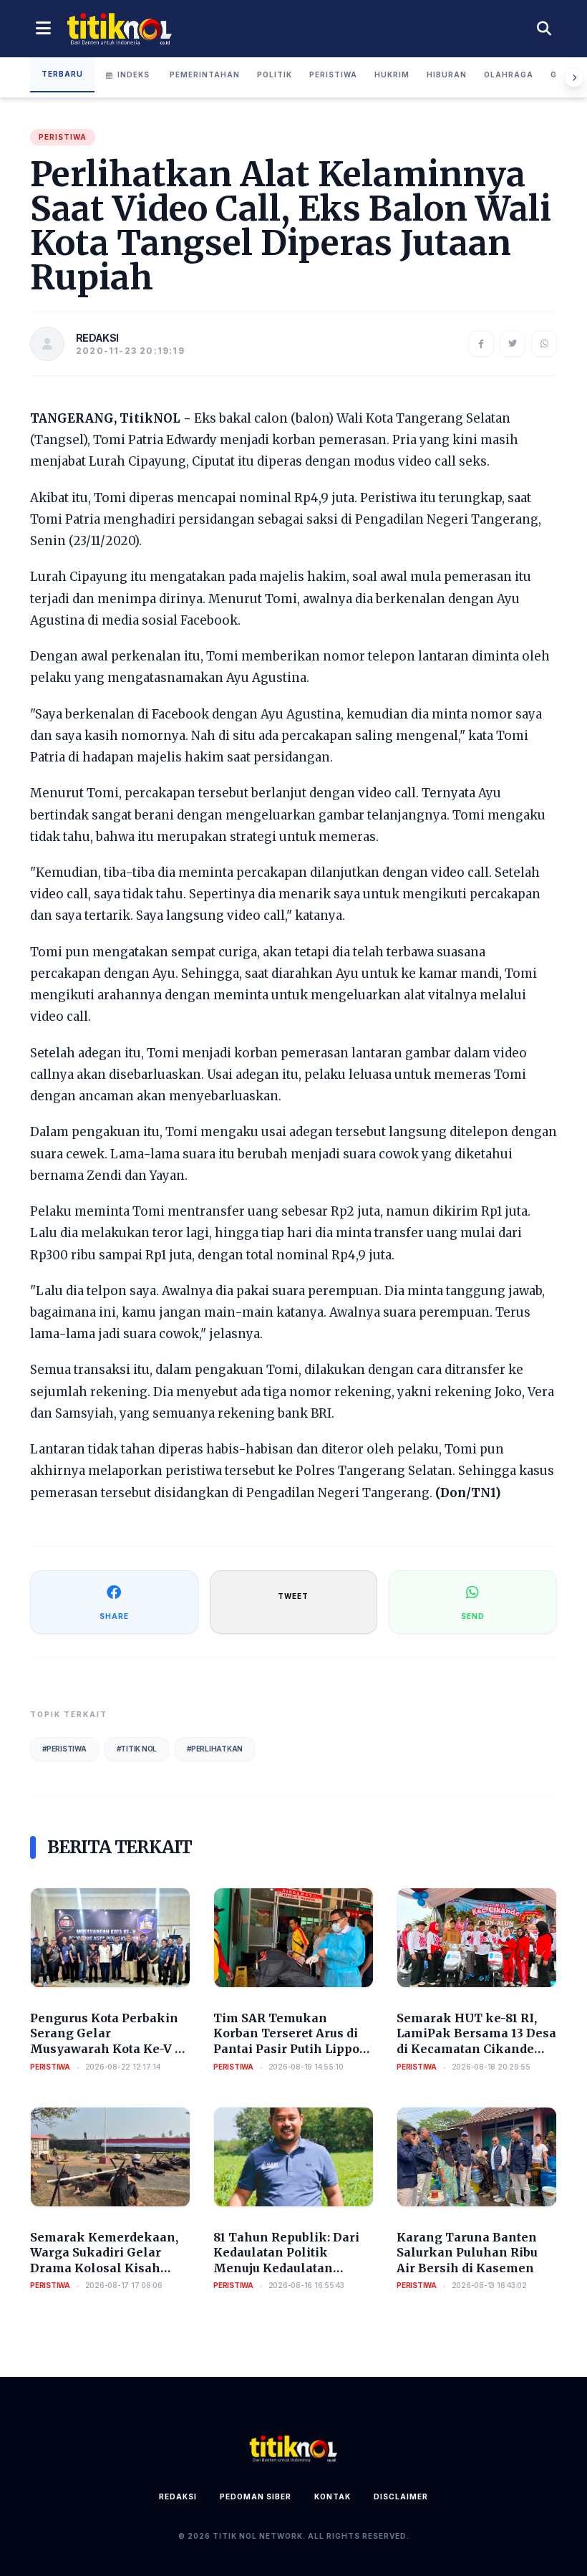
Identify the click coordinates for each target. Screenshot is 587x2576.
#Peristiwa (64, 1749)
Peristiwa (333, 75)
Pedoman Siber (256, 2496)
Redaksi (178, 2496)
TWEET (293, 1596)
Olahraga (509, 75)
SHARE (114, 1616)
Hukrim (392, 75)
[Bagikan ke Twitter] (513, 344)
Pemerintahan (205, 75)
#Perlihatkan (215, 1749)
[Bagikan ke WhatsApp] (544, 344)
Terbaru (62, 74)
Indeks (134, 75)
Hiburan (447, 75)
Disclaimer (401, 2496)
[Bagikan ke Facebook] (481, 344)
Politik (275, 75)
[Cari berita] (544, 29)
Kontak (333, 2496)
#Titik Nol (137, 1749)
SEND (473, 1616)
